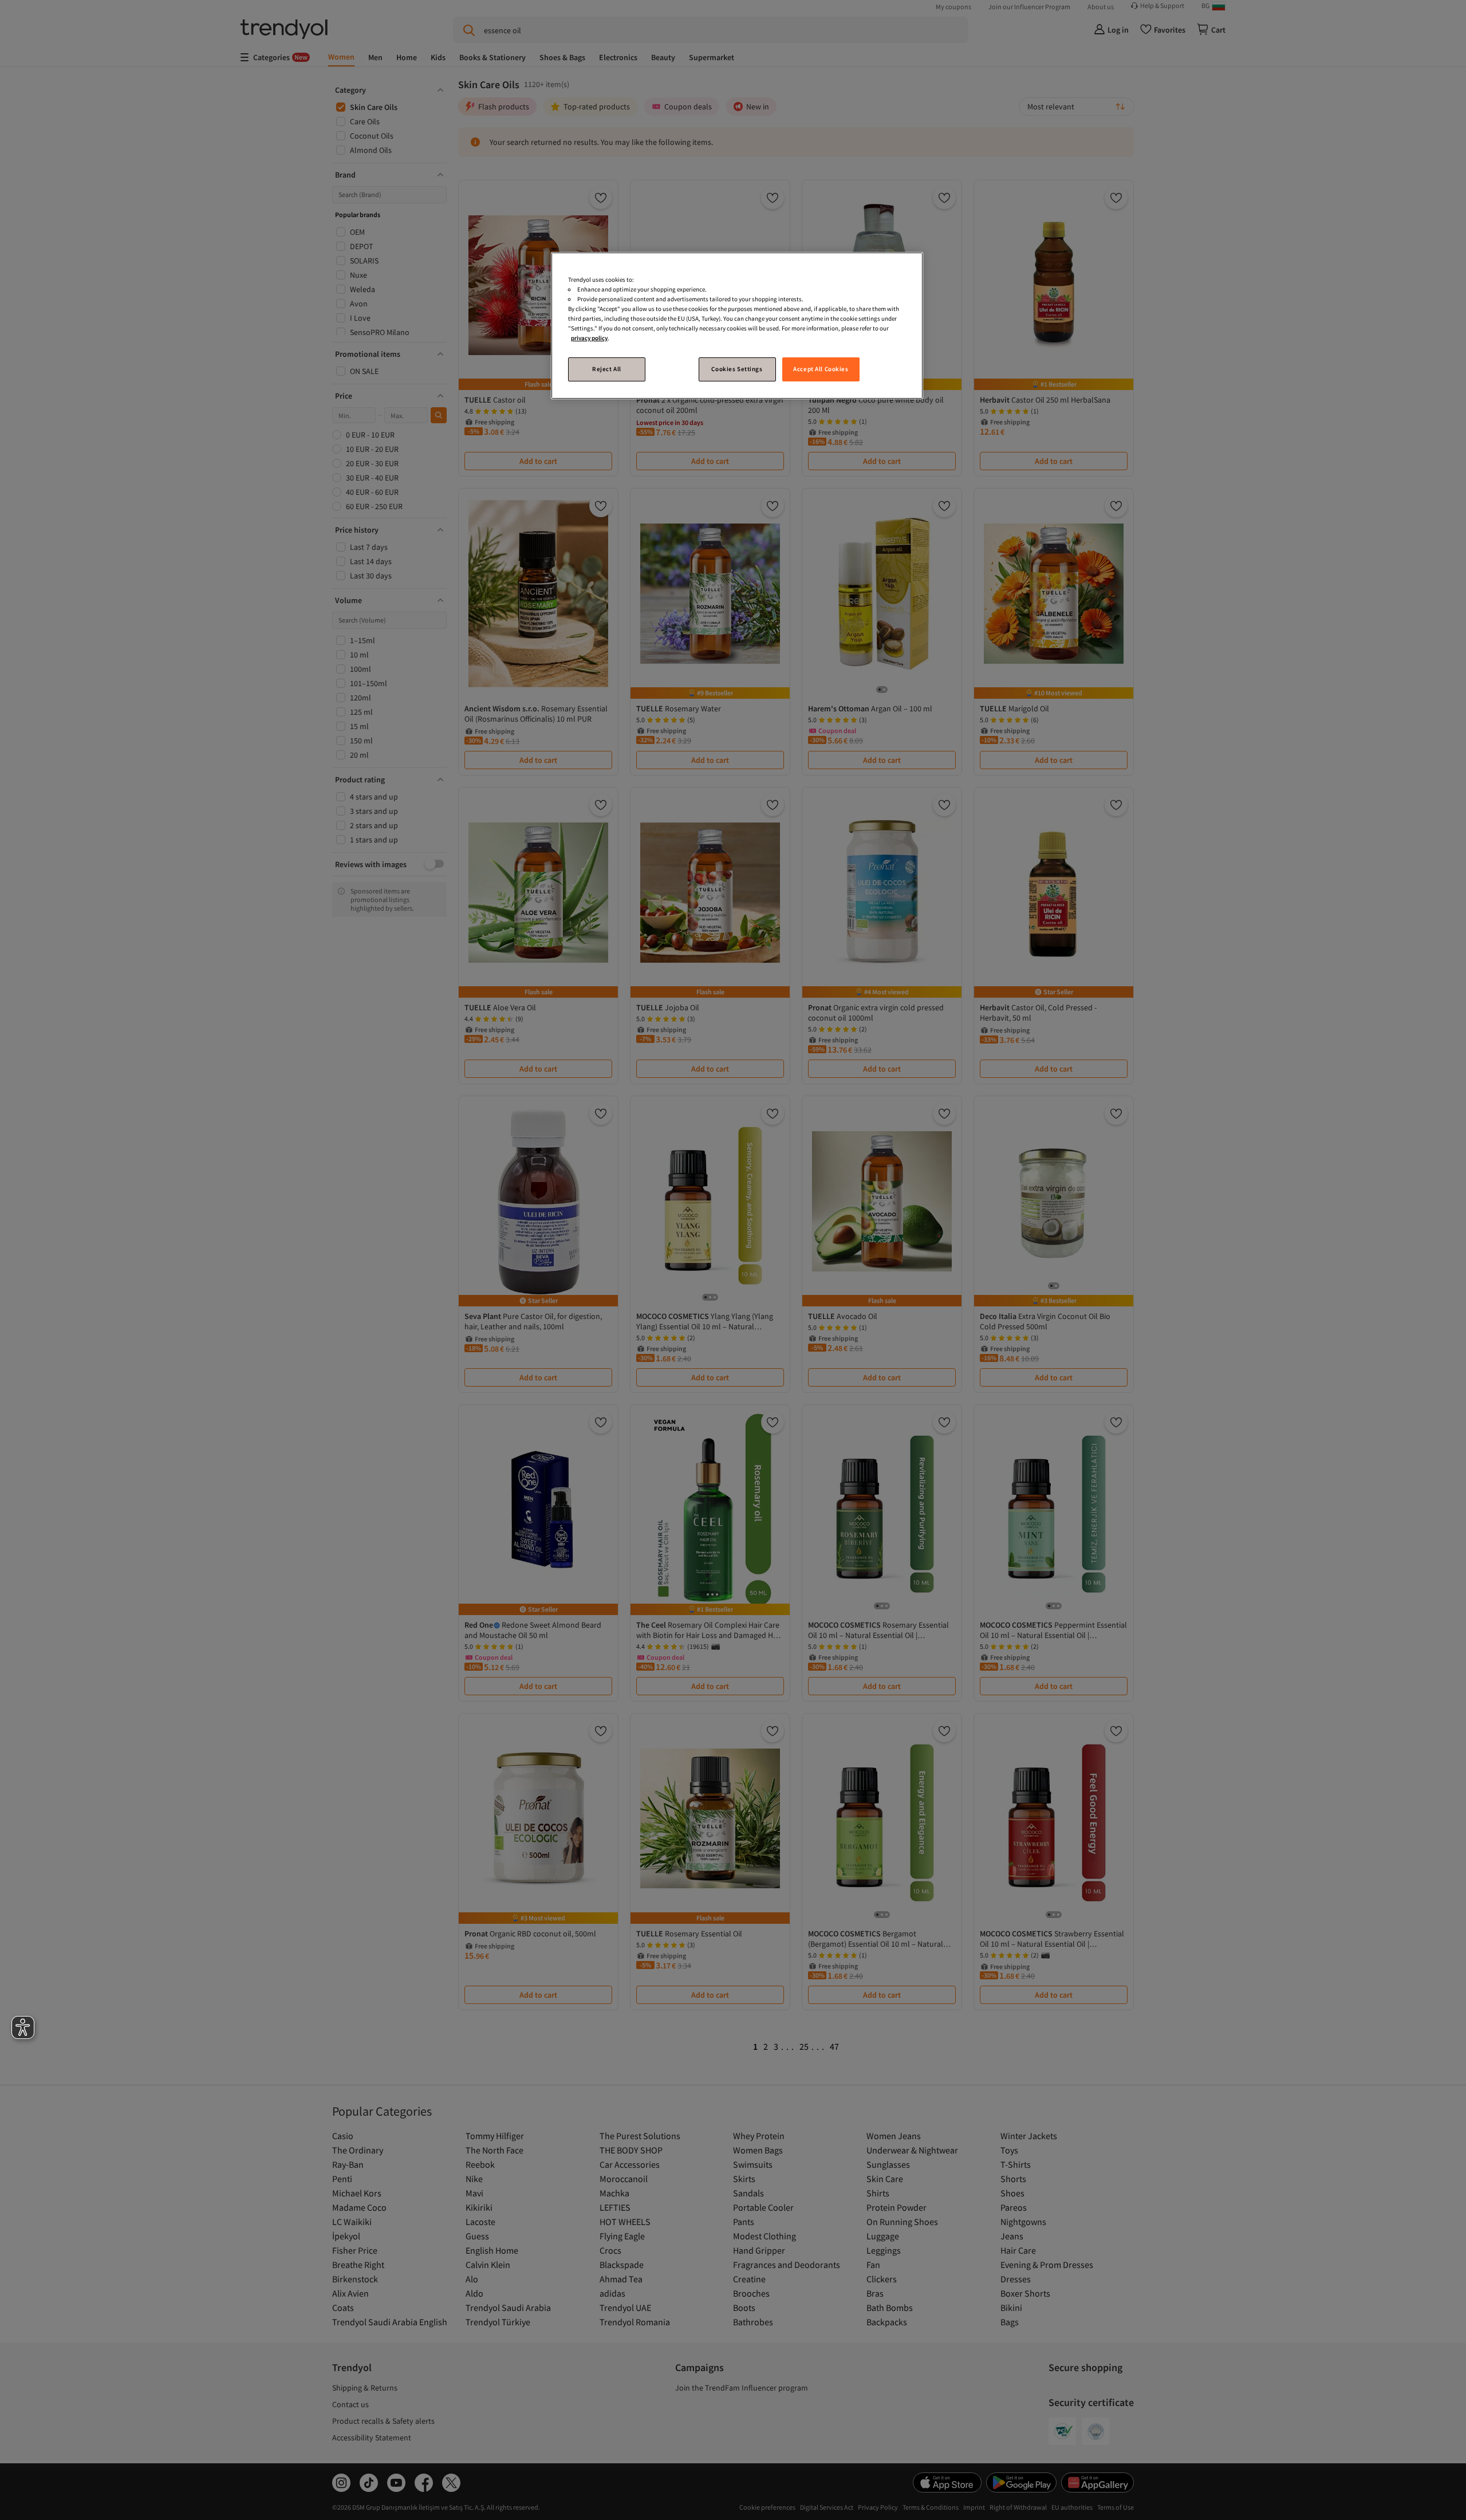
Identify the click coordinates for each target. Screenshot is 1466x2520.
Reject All (607, 369)
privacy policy (589, 338)
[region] (737, 326)
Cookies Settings (737, 369)
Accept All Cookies (821, 369)
